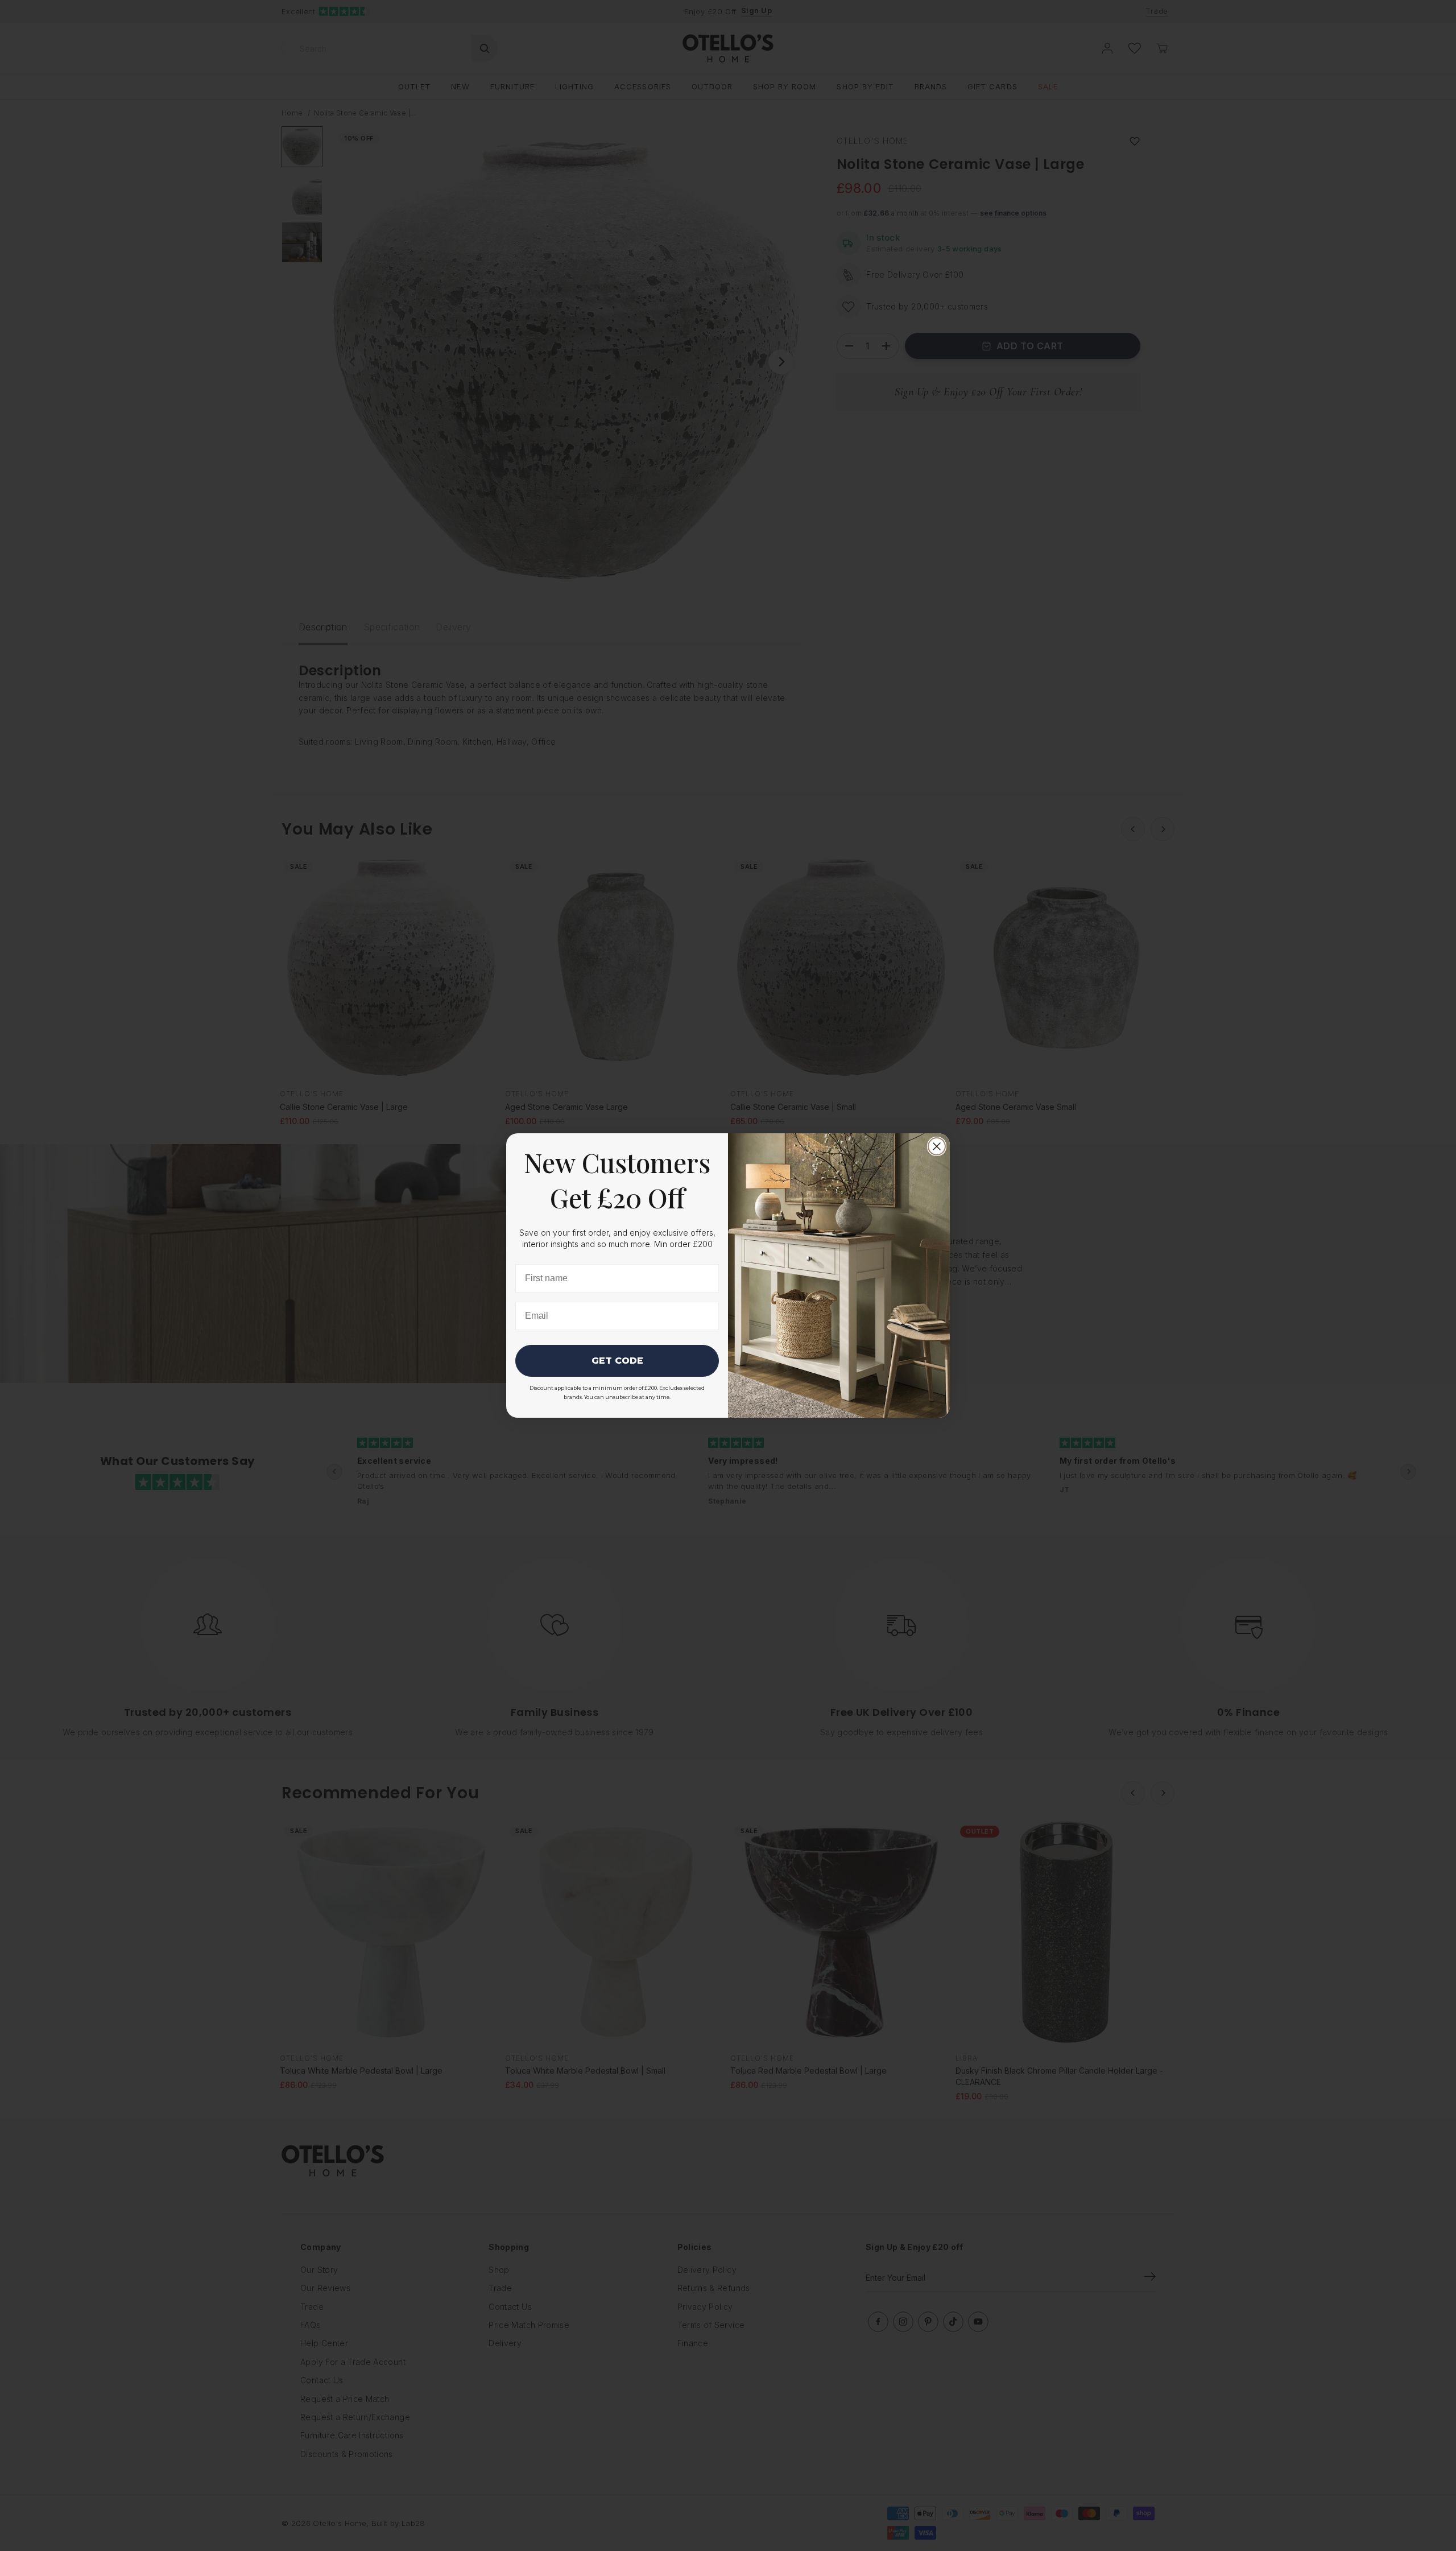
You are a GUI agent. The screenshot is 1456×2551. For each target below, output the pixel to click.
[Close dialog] (937, 1146)
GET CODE (617, 1361)
